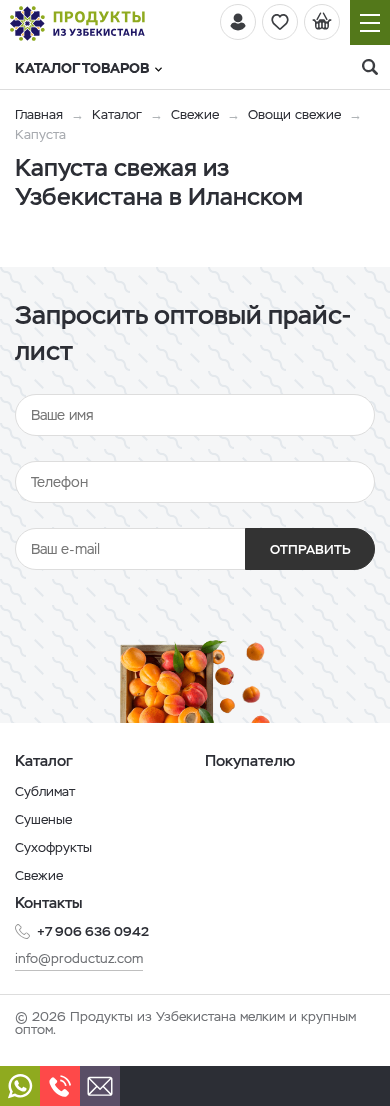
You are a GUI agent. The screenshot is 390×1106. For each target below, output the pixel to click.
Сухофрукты (53, 847)
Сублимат (45, 791)
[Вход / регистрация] (238, 22)
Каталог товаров (82, 68)
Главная (39, 114)
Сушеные (43, 819)
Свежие (195, 114)
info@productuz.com (79, 958)
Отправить (310, 549)
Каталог (117, 114)
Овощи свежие (294, 114)
